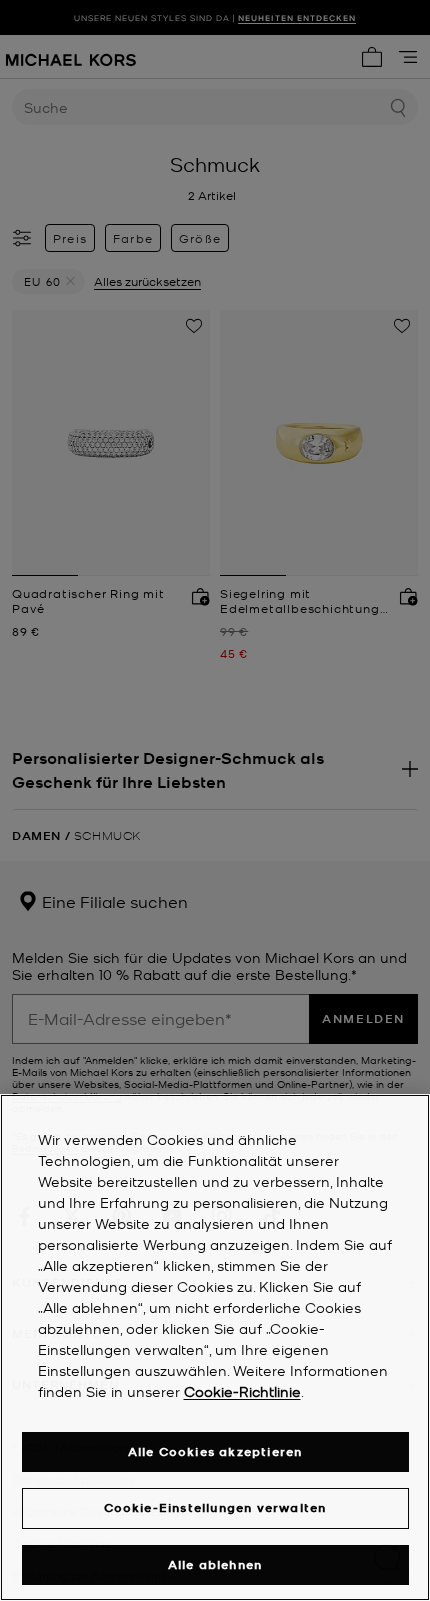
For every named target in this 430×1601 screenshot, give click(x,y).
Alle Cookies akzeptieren (215, 1451)
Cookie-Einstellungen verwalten (215, 1507)
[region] (215, 1347)
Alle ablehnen (215, 1564)
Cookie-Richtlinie (242, 1391)
